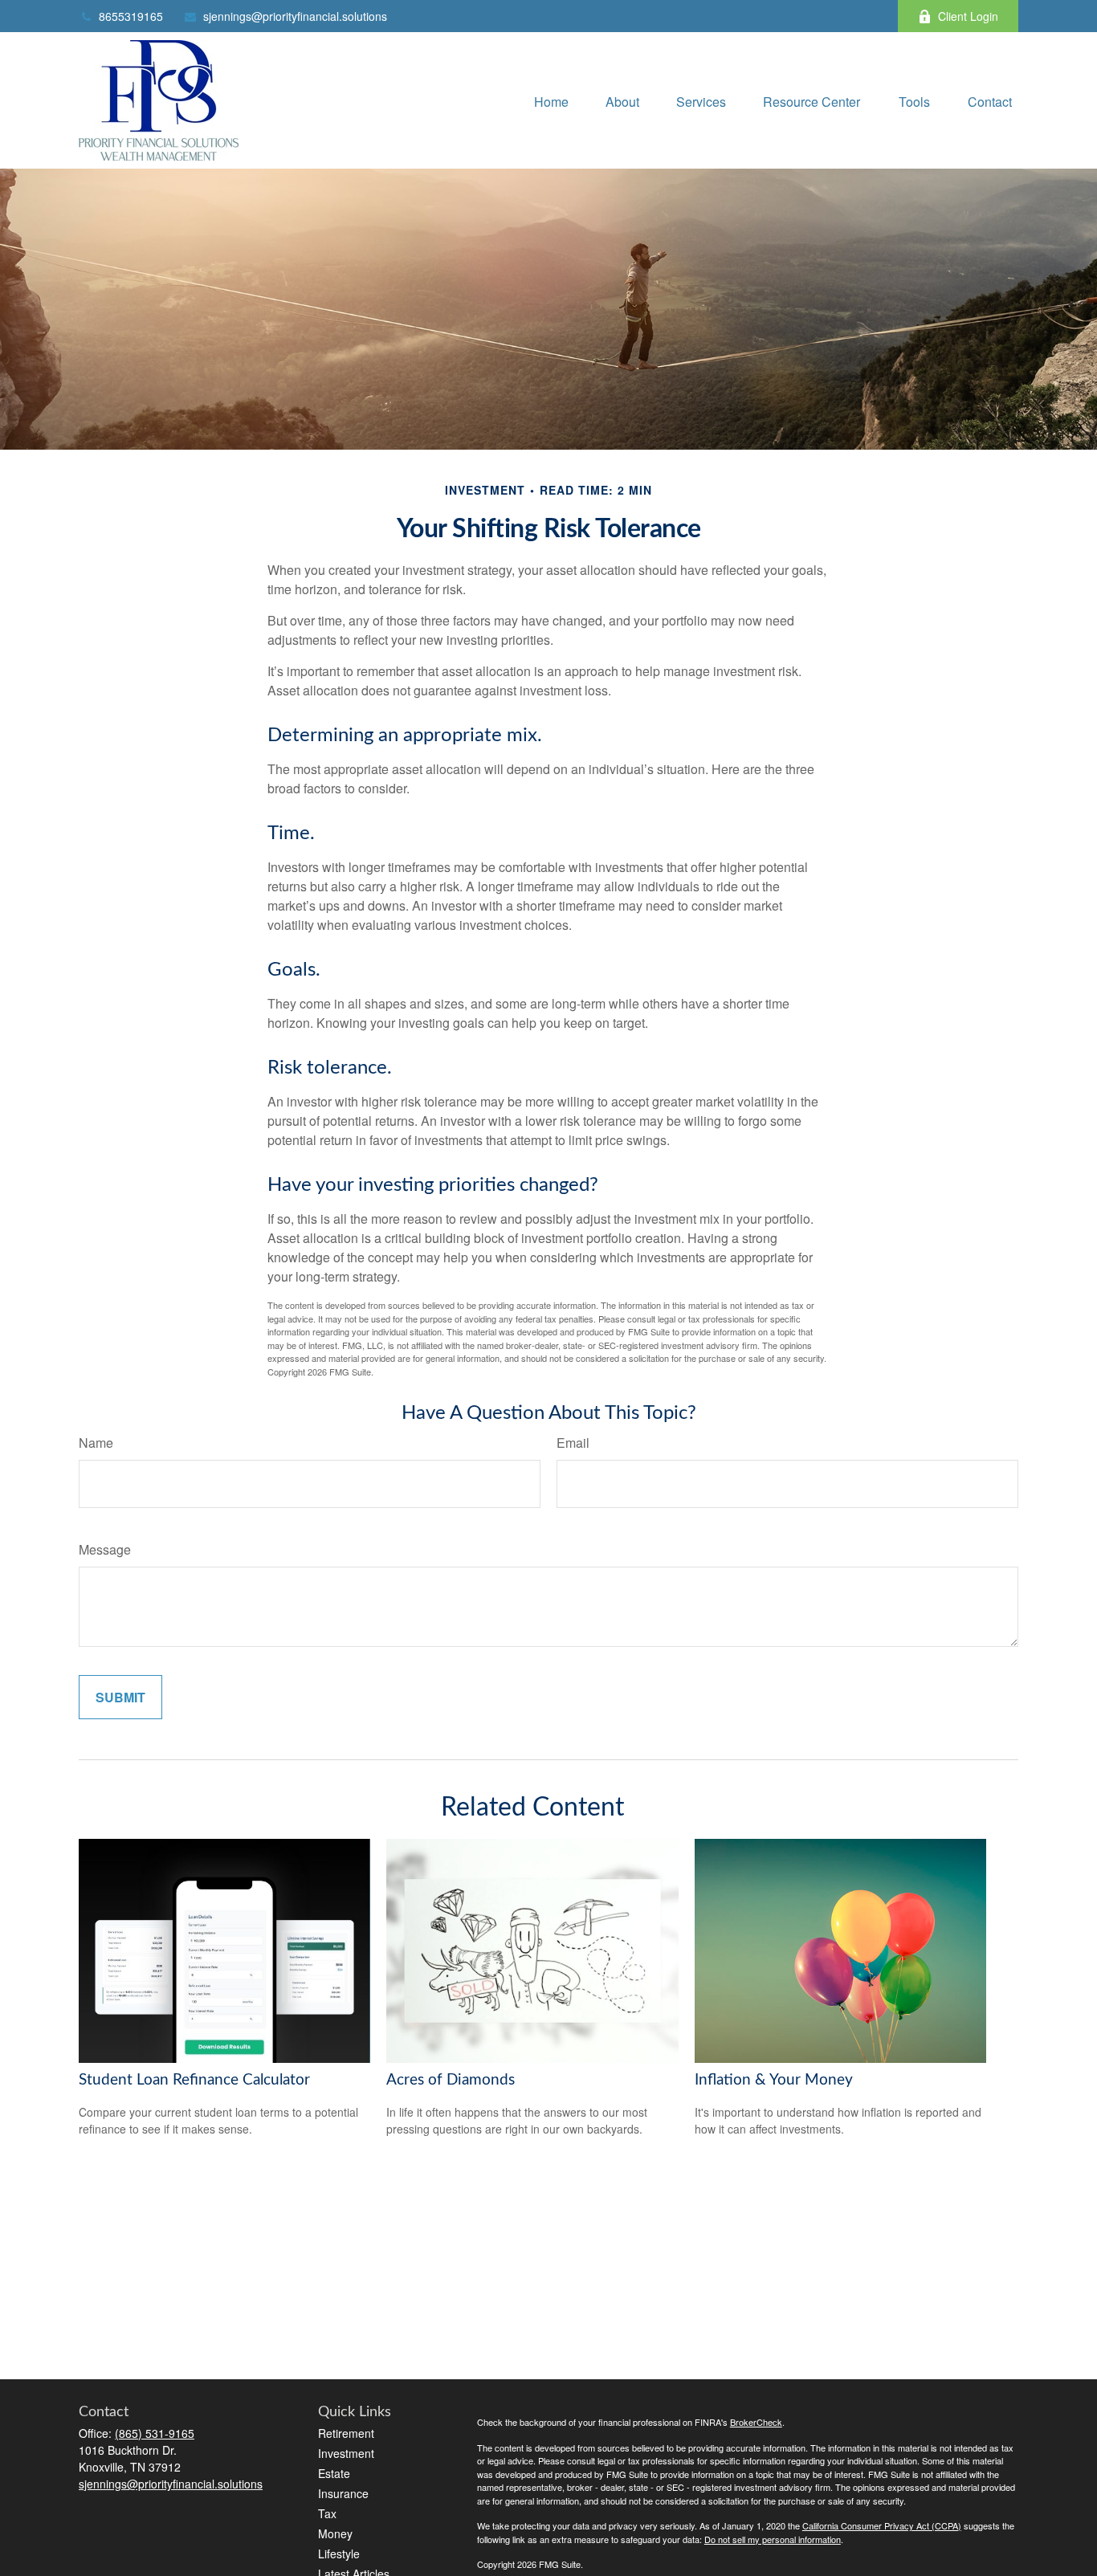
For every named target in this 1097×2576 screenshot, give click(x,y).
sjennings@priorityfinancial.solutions (295, 16)
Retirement (346, 2433)
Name (96, 1443)
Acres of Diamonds (451, 2080)
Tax (327, 2513)
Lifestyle (339, 2554)
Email (573, 1443)
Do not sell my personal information (773, 2539)
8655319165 (131, 16)
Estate (334, 2473)
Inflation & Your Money (774, 2080)
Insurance (343, 2493)
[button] (551, 100)
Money (335, 2533)
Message (105, 1549)
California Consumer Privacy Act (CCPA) (882, 2525)
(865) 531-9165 (155, 2433)
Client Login (968, 16)
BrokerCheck (756, 2422)
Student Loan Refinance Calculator (194, 2080)
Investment (346, 2453)
